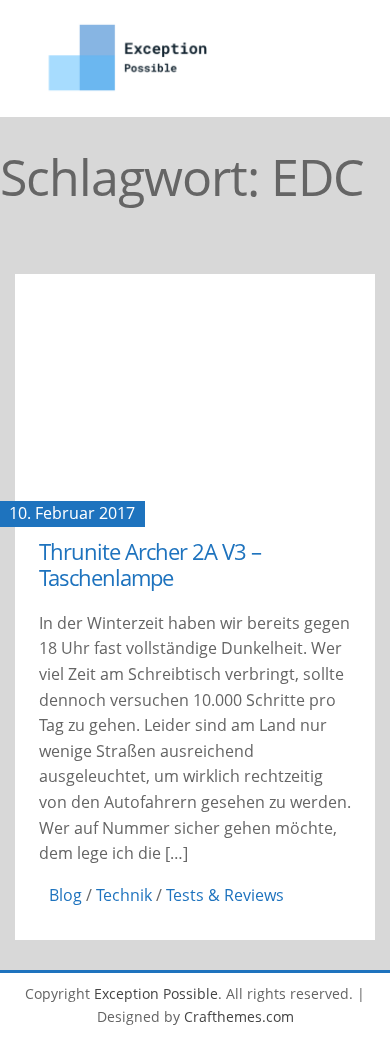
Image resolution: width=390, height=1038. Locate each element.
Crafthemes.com (239, 1016)
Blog (65, 895)
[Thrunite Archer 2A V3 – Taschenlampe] (195, 394)
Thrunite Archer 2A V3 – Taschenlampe (150, 564)
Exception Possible (156, 993)
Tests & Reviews (225, 895)
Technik (124, 895)
